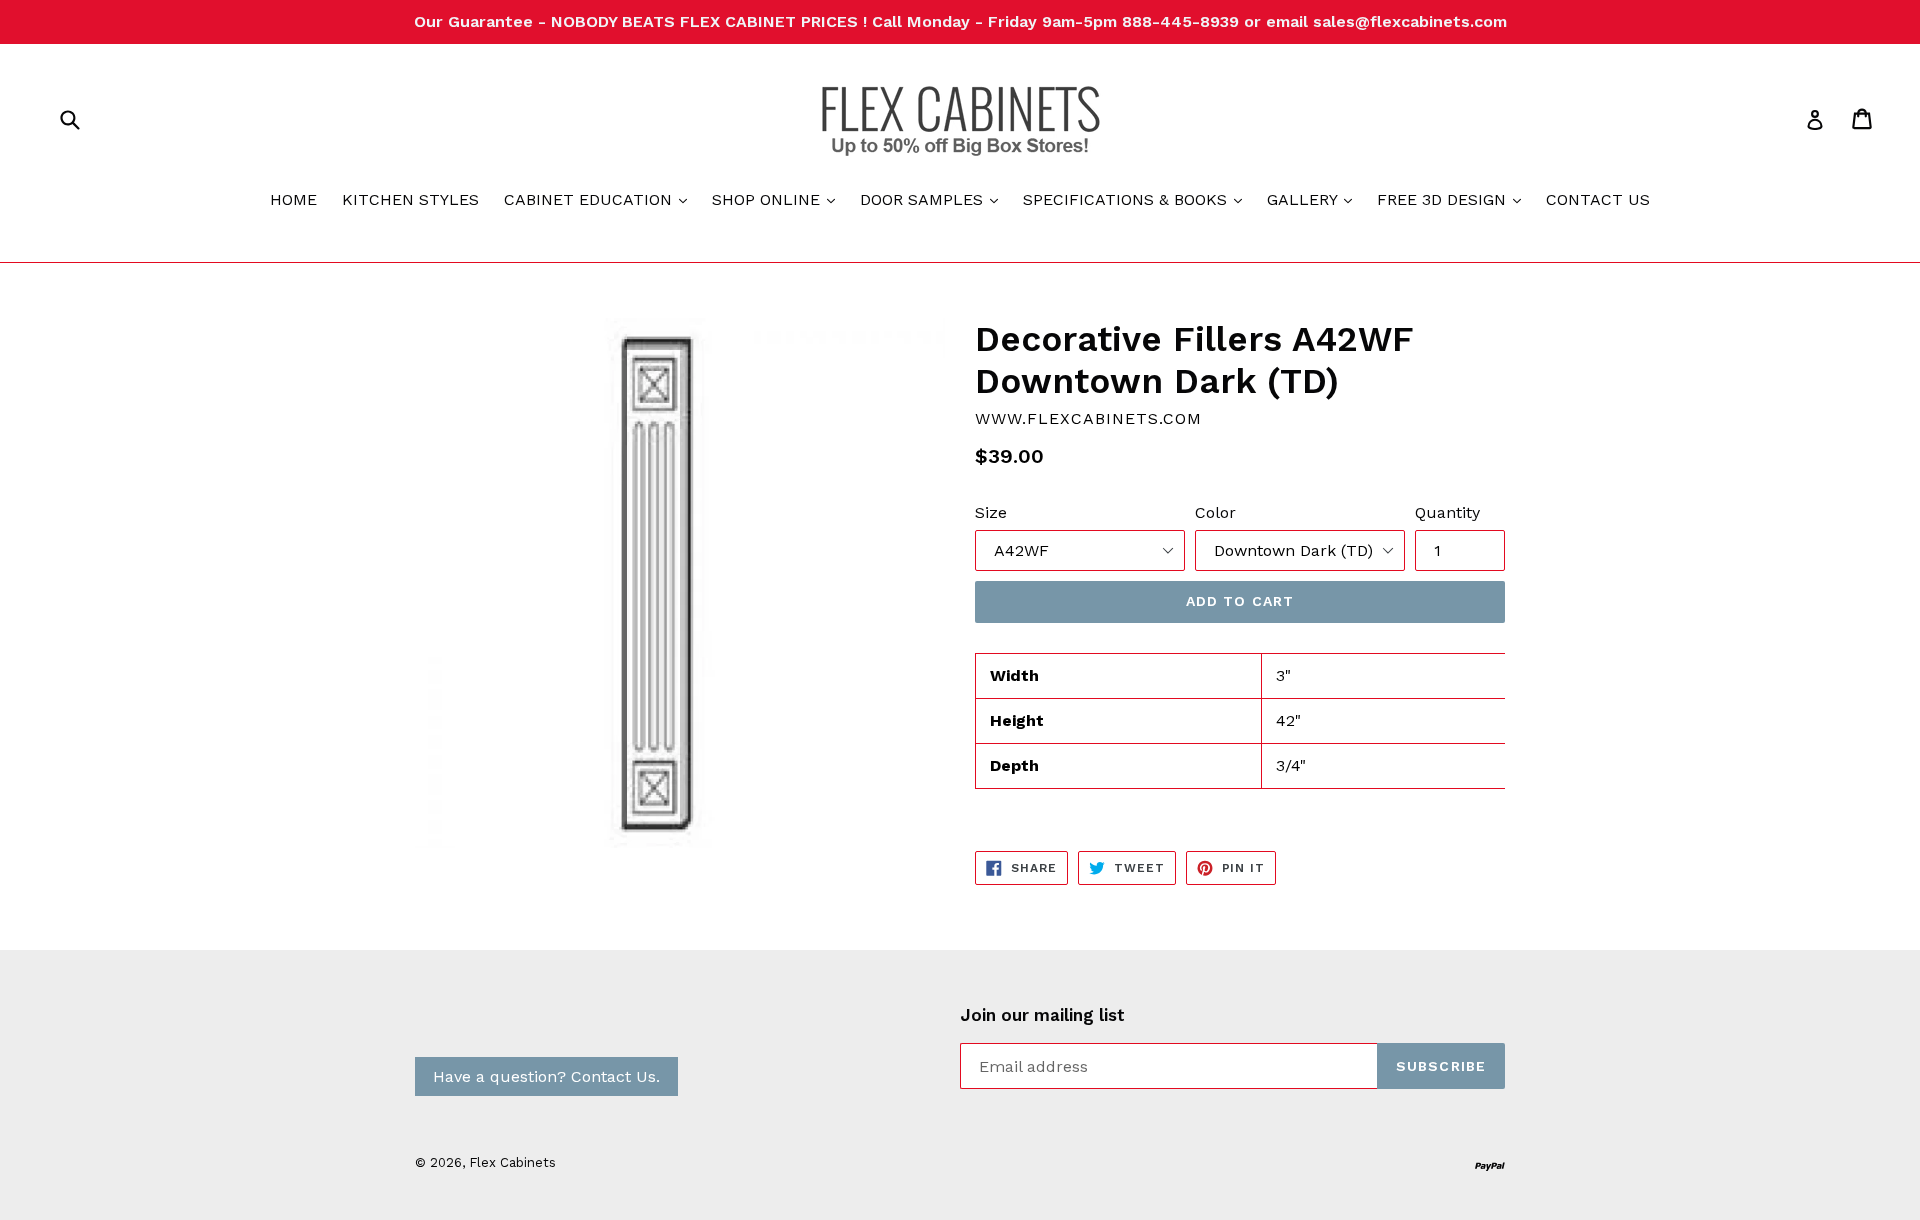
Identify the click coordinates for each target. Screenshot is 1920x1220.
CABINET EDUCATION (600, 199)
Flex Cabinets (512, 1162)
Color (1215, 512)
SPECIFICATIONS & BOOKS (1137, 199)
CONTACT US (1598, 199)
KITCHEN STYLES (410, 199)
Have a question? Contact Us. (546, 1076)
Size (991, 512)
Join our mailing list (1042, 1015)
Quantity (1447, 512)
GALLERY (1314, 199)
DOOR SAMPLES (934, 199)
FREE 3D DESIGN (1454, 199)
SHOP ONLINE (778, 199)
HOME (293, 199)
